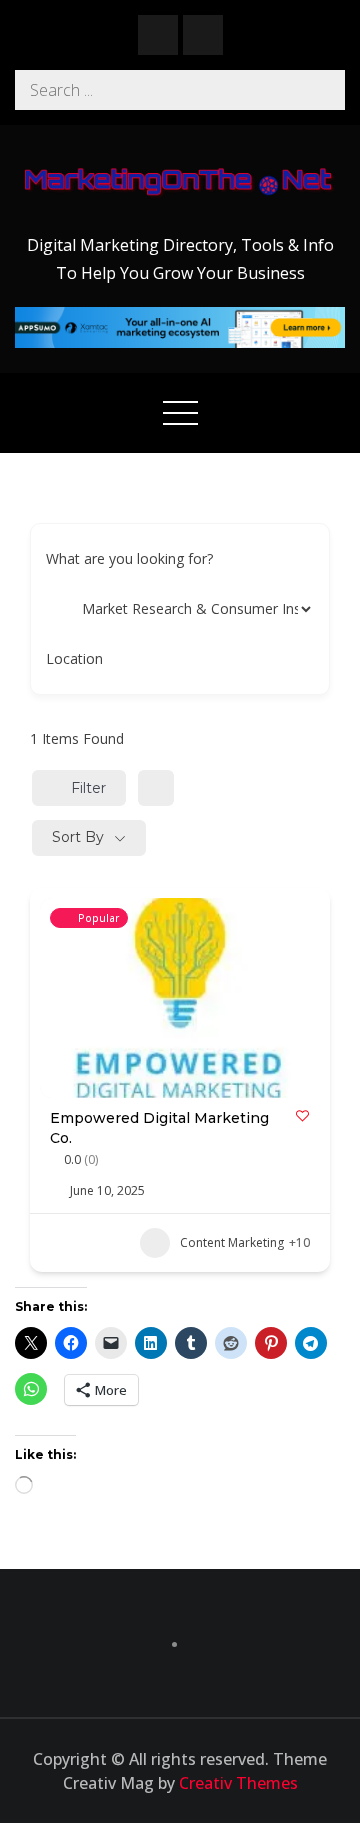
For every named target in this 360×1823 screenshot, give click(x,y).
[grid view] (156, 788)
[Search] (325, 90)
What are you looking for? (129, 558)
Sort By (78, 837)
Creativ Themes (238, 1783)
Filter (88, 788)
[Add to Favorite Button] (302, 1115)
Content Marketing (232, 1242)
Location (74, 658)
